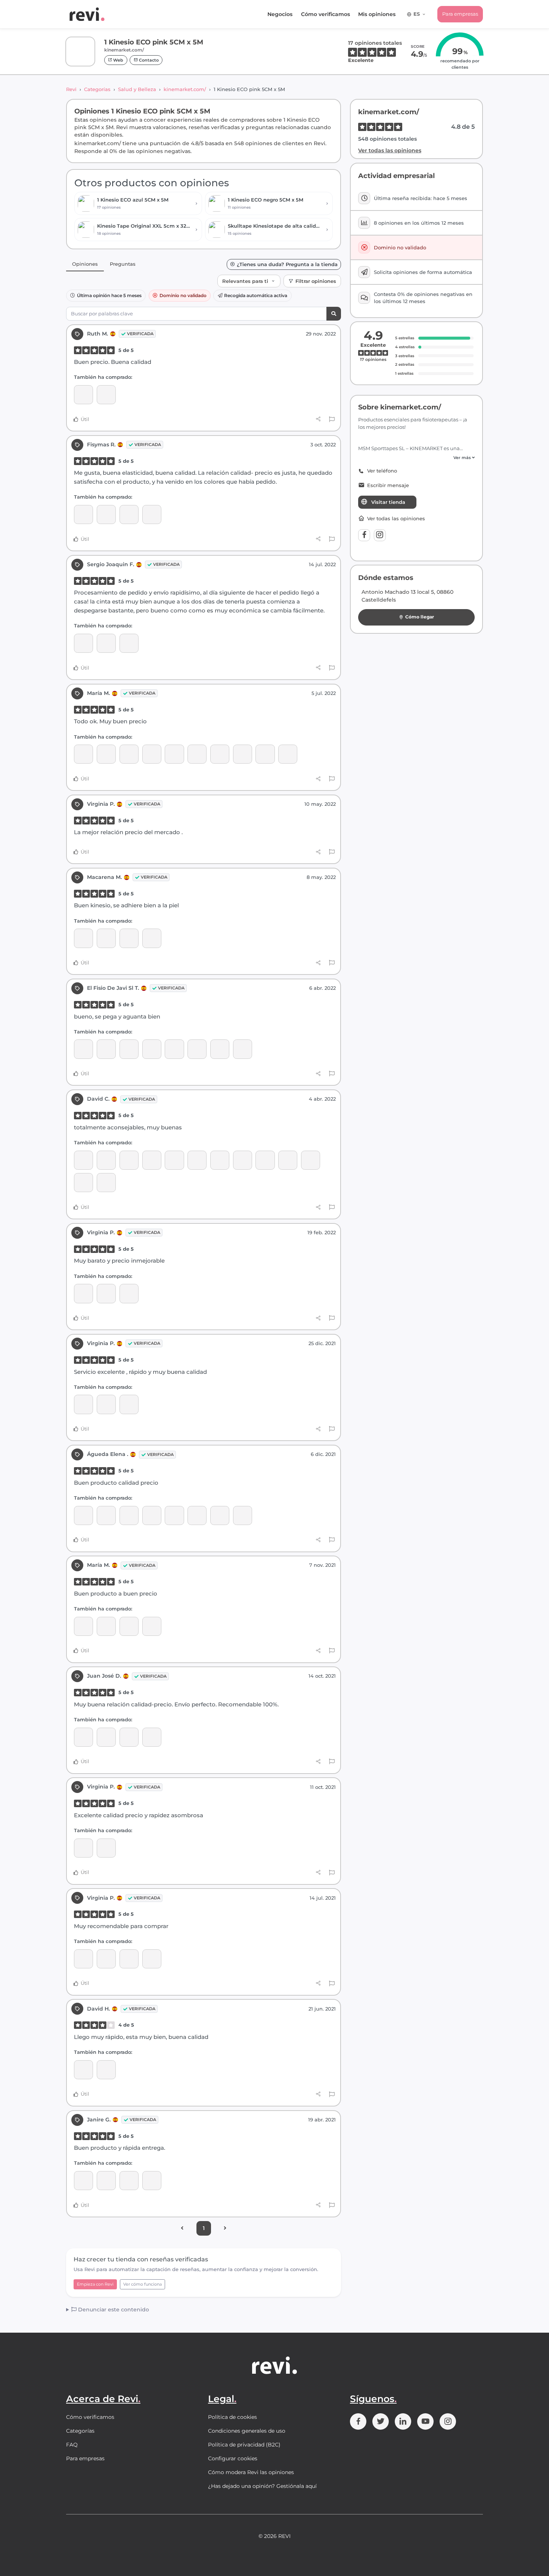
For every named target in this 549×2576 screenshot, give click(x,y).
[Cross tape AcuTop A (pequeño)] (220, 754)
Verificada (140, 334)
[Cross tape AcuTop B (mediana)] (106, 1049)
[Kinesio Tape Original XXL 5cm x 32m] (83, 1160)
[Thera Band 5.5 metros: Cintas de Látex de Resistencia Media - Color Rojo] (265, 1160)
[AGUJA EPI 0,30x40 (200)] (83, 938)
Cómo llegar (420, 617)
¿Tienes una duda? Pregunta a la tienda (287, 264)
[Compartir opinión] (318, 419)
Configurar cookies (233, 2458)
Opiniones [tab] (85, 264)
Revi (71, 89)
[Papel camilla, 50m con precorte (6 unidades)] (288, 754)
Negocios (280, 14)
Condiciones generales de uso (247, 2431)
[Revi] (87, 14)
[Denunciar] (332, 420)
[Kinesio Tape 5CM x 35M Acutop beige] (243, 1515)
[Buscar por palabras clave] (334, 314)
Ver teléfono (382, 471)
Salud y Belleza (137, 89)
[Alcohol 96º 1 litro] (243, 1160)
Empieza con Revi (95, 2284)
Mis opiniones (377, 14)
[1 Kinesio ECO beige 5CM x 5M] (106, 395)
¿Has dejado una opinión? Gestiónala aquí (262, 2486)
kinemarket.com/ (185, 89)
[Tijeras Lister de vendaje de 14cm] (106, 754)
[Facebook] (364, 535)
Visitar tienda (388, 502)
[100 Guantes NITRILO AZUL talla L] (106, 1183)
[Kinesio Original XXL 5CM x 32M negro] (106, 1160)
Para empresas (460, 14)
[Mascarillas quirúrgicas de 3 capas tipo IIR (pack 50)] (129, 754)
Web (118, 60)
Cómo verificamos (325, 14)
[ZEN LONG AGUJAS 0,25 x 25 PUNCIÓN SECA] (83, 754)
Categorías (97, 89)
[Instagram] (380, 535)
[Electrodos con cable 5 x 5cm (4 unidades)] (106, 938)
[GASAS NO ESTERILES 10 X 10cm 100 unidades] (106, 1515)
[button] (416, 458)
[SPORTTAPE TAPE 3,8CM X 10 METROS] (83, 2181)
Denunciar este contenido (113, 2310)
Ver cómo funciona (142, 2284)
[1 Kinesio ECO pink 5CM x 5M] (83, 395)
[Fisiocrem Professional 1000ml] (197, 1049)
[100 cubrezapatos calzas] (129, 938)
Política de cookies (232, 2417)
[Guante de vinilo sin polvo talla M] (197, 754)
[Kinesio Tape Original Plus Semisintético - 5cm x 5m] (83, 1049)
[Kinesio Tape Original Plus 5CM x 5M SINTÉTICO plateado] (174, 1160)
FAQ (72, 2445)
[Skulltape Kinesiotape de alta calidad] (106, 643)
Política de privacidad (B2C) (244, 2445)
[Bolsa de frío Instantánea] (288, 1160)
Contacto (148, 60)
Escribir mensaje (388, 485)
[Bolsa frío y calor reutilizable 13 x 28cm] (83, 1183)
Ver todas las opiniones (390, 150)
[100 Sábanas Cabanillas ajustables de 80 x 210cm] (83, 514)
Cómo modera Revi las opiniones (251, 2472)
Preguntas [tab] (123, 264)
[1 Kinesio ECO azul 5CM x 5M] (106, 514)
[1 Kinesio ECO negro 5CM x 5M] (83, 643)
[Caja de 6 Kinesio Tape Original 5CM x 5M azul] (220, 1049)
